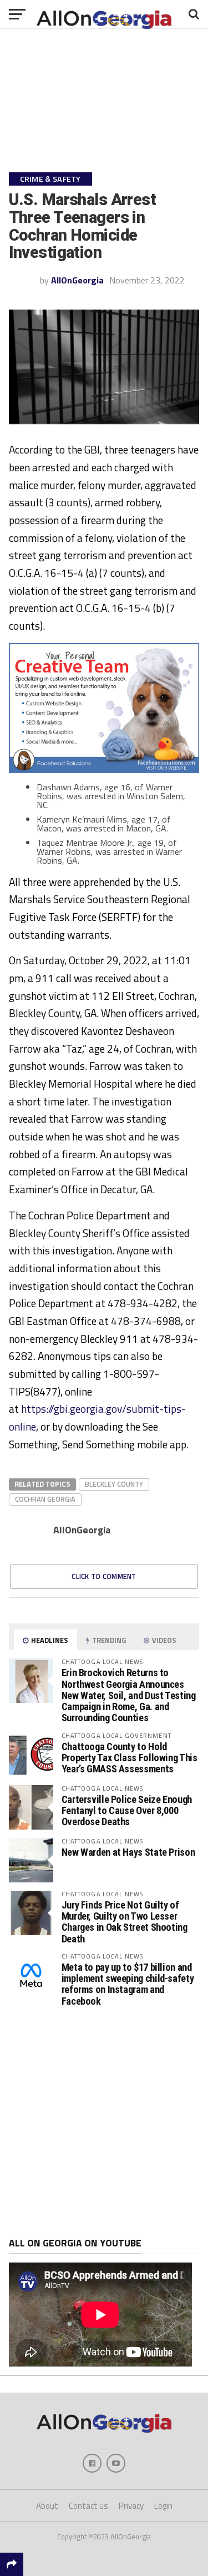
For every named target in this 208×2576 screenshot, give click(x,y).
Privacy (131, 2506)
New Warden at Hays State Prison (128, 1852)
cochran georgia (45, 1499)
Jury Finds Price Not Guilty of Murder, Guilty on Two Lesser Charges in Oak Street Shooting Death (125, 1922)
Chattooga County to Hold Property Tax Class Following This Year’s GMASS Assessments (130, 1758)
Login (163, 2506)
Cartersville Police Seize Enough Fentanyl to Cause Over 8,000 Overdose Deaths (127, 1810)
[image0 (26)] (104, 770)
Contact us (88, 2506)
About (47, 2506)
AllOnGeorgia (77, 280)
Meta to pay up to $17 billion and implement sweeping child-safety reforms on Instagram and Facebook (128, 1984)
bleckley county (114, 1484)
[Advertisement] (104, 2122)
